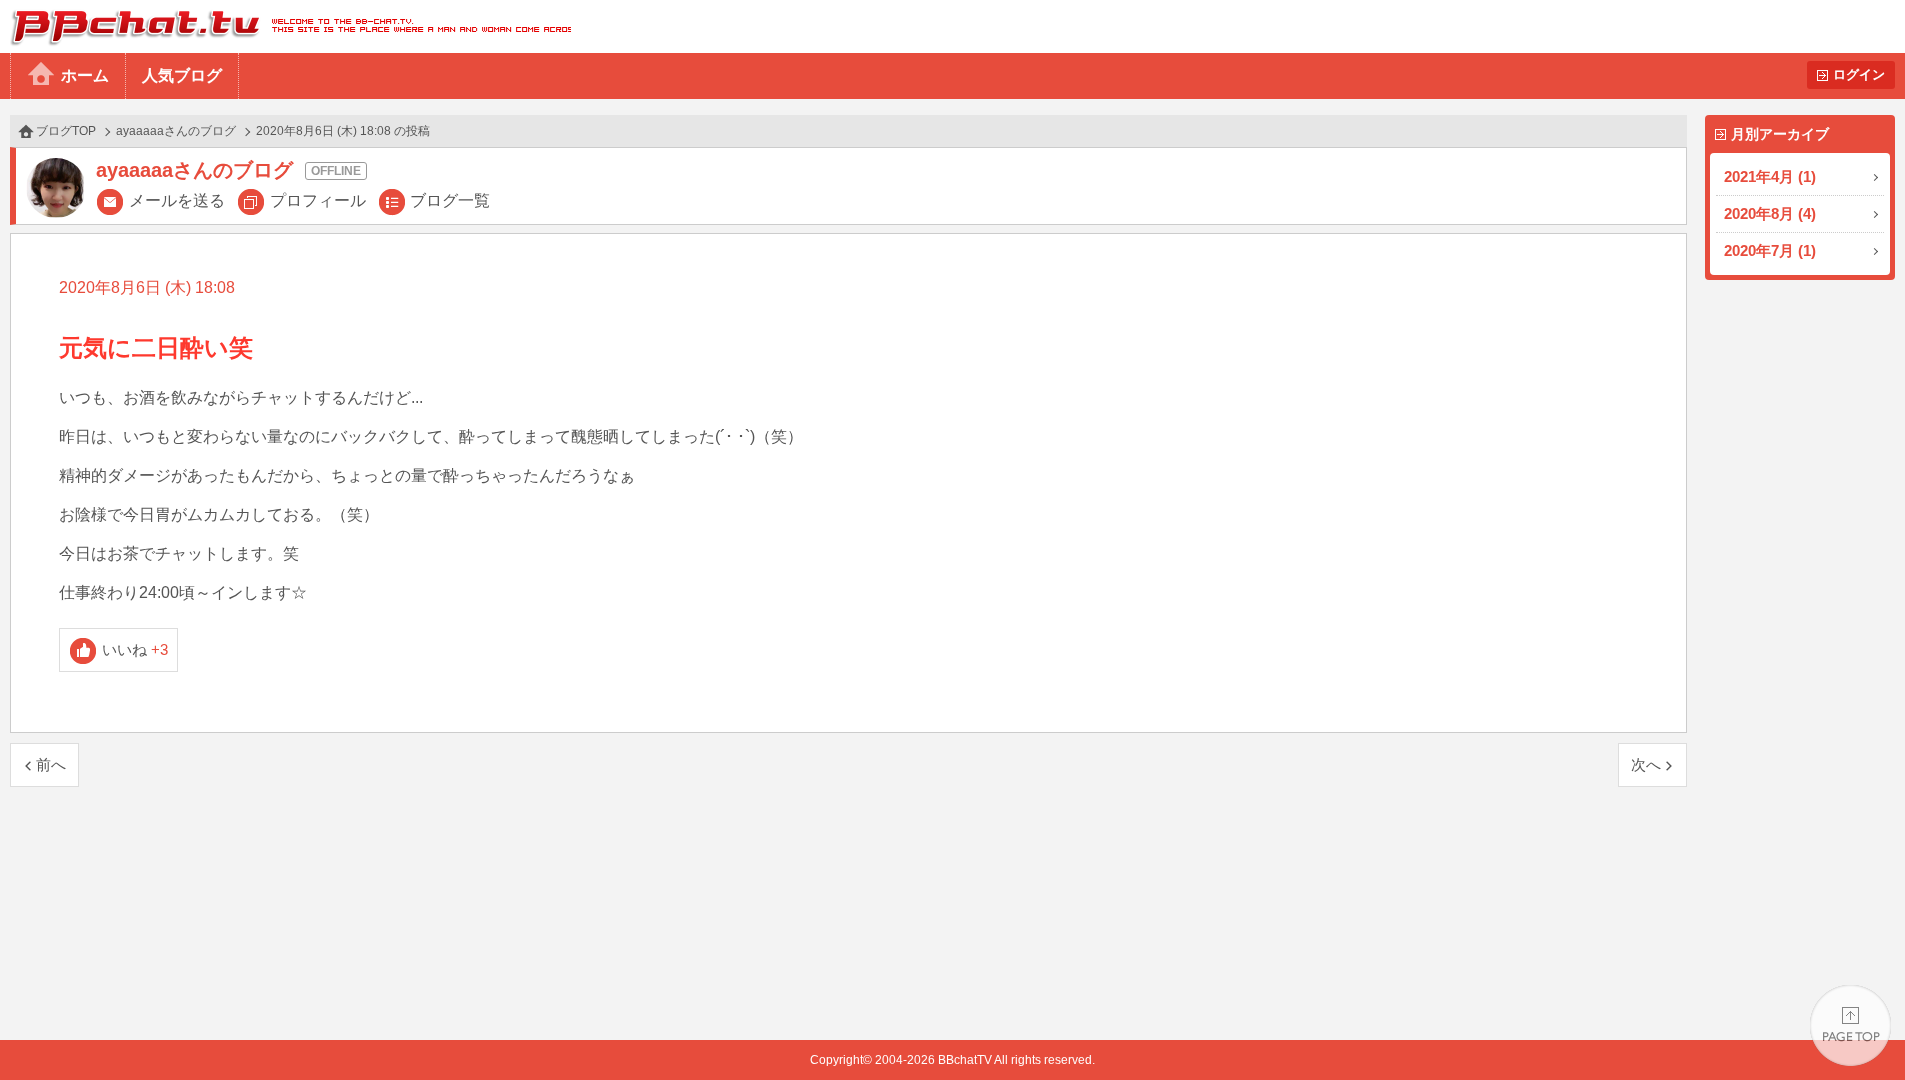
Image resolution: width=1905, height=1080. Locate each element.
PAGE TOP (1850, 1025)
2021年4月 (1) (1770, 176)
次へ (1646, 764)
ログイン (1859, 74)
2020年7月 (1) (1770, 250)
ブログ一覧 (450, 200)
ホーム (85, 75)
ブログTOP (66, 131)
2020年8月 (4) (1770, 213)
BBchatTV (285, 26)
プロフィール (318, 200)
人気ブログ (182, 75)
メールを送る (177, 200)
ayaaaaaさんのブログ (176, 131)
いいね (135, 649)
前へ (51, 764)
